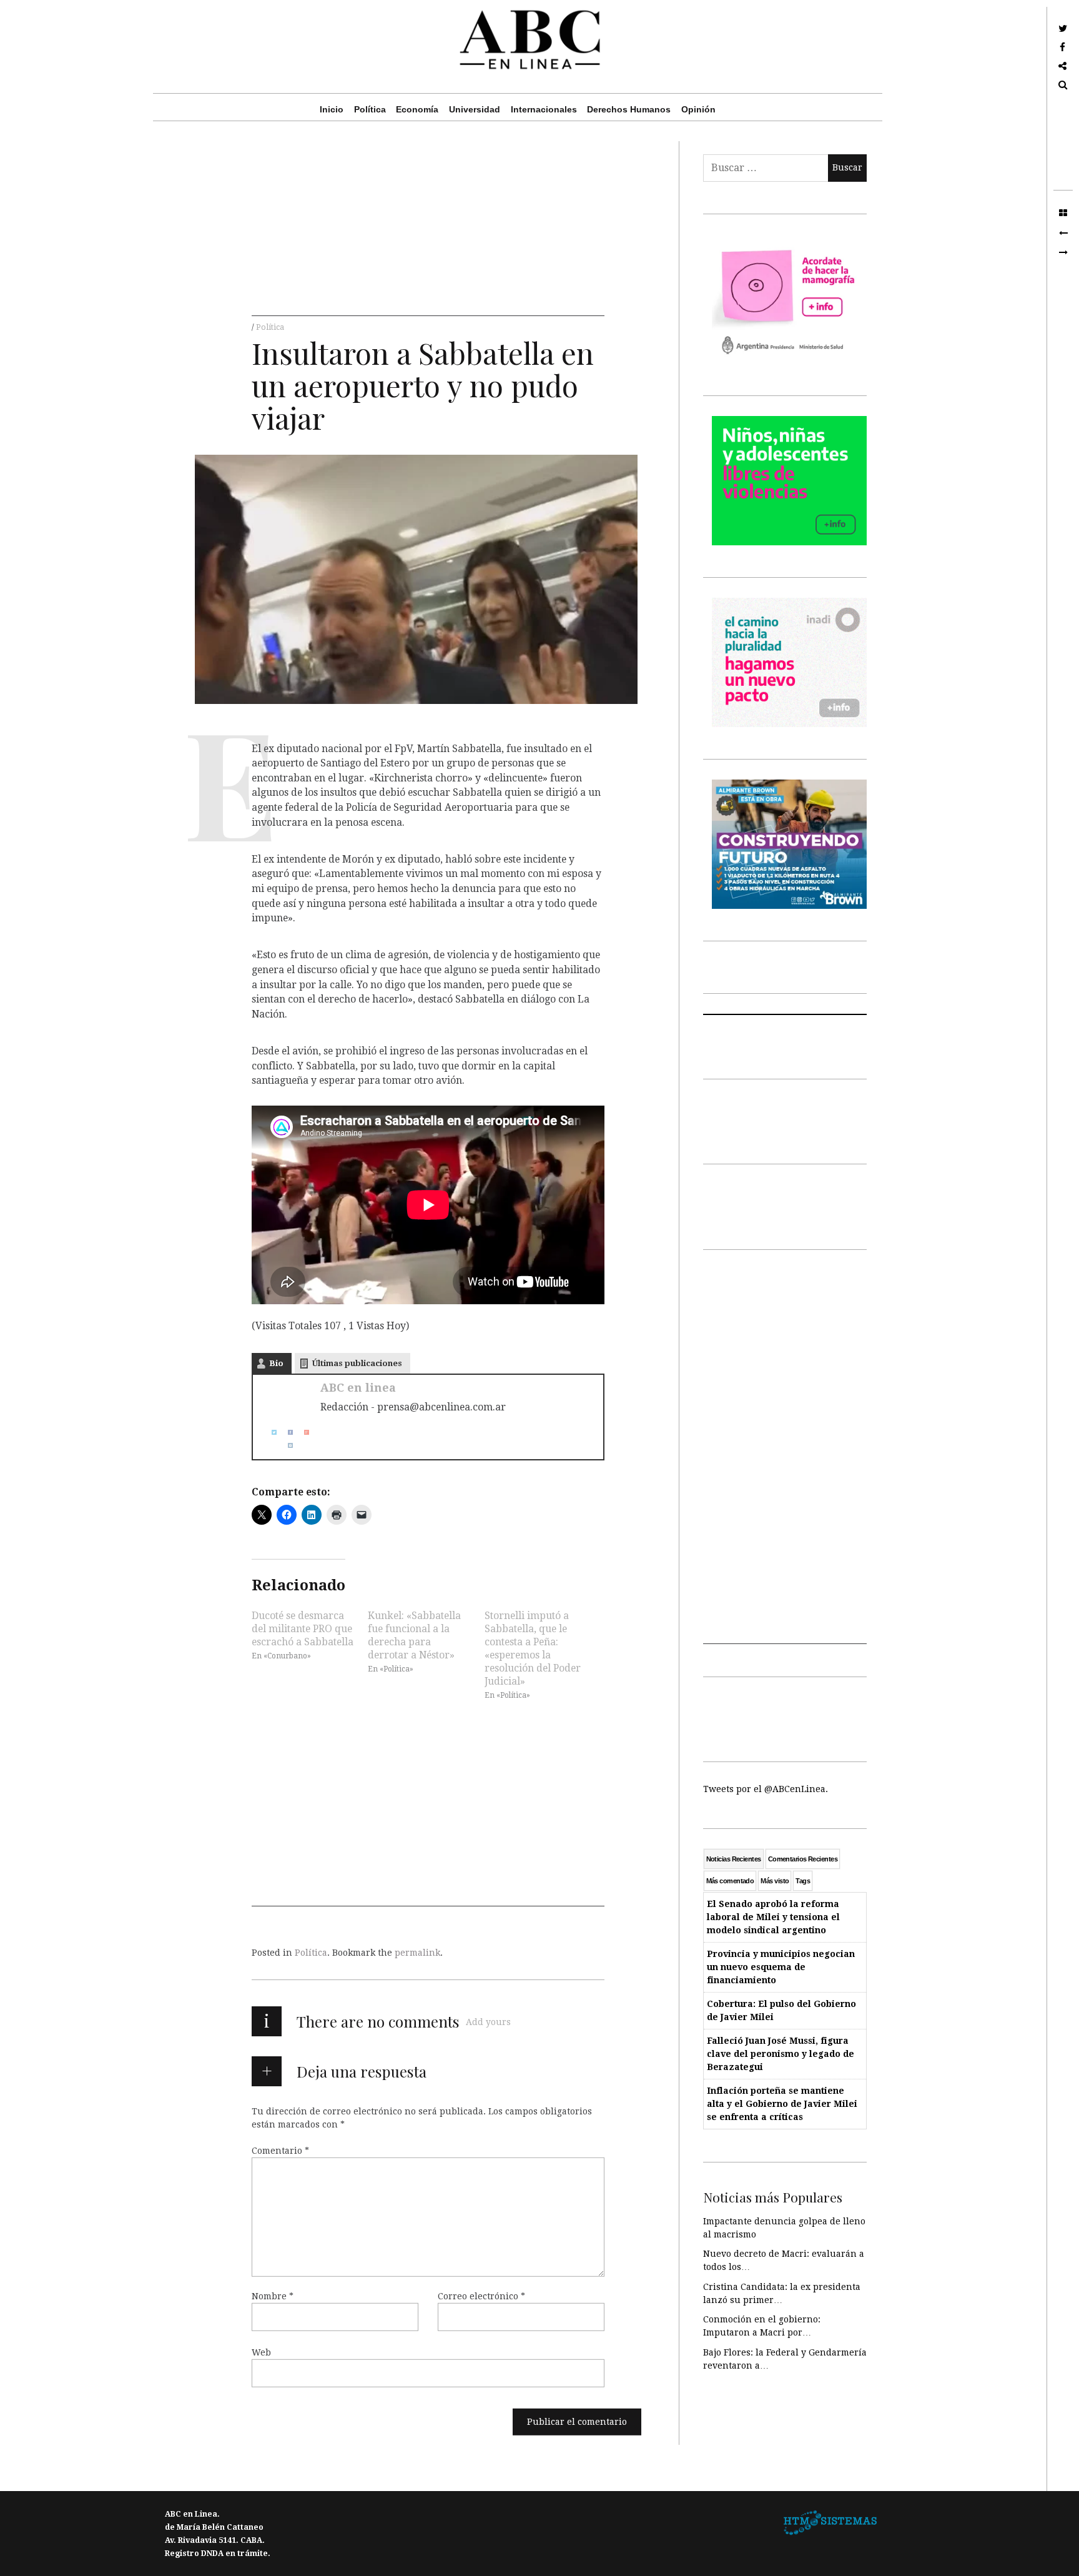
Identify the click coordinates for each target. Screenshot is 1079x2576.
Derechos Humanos (629, 109)
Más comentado (730, 1881)
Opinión (698, 109)
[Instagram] (285, 1445)
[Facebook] (285, 1432)
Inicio (332, 109)
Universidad (475, 109)
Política (370, 109)
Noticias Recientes (734, 1859)
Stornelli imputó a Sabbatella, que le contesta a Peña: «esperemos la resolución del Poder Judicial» (533, 1648)
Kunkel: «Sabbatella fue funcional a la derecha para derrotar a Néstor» (414, 1635)
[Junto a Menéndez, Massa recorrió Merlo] (1063, 233)
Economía (417, 109)
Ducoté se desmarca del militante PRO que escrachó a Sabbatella (303, 1629)
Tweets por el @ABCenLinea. (766, 1789)
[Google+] (302, 1432)
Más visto (775, 1881)
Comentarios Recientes (803, 1859)
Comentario (280, 2150)
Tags (803, 1881)
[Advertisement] (428, 229)
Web (261, 2352)
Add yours (488, 2022)
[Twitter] (269, 1432)
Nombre (273, 2296)
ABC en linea (358, 1388)
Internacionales (544, 109)
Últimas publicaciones (357, 1363)
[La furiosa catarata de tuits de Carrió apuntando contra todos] (1063, 253)
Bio (276, 1363)
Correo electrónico (481, 2296)
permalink (417, 1953)
